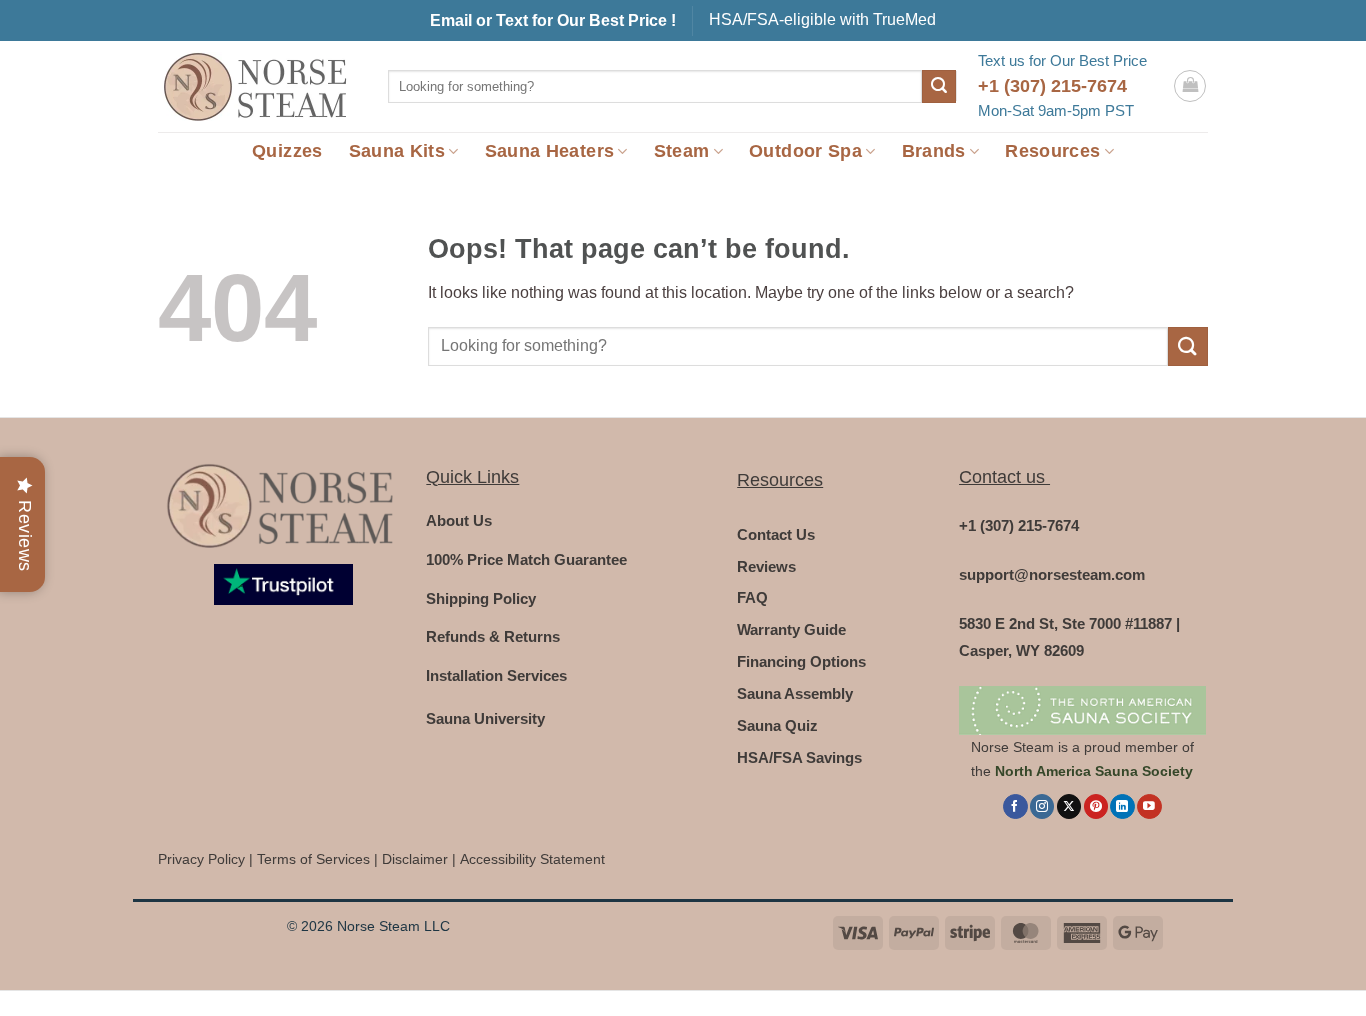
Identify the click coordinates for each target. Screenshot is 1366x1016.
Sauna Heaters (550, 151)
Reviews (766, 566)
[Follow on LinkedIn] (1122, 806)
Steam (682, 151)
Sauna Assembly (795, 693)
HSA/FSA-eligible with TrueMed (822, 19)
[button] (1190, 86)
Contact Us (776, 534)
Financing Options (801, 661)
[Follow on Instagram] (1042, 806)
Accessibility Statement (532, 859)
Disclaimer (415, 859)
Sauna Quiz (777, 725)
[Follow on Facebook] (1015, 806)
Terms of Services (313, 859)
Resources (1052, 151)
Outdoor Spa (805, 151)
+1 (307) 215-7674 (1052, 86)
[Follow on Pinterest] (1096, 806)
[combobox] (655, 86)
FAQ (752, 597)
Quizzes (287, 151)
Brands (934, 151)
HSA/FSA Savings (799, 757)
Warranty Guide (791, 629)
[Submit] (939, 87)
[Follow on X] (1069, 806)
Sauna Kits (397, 151)
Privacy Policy (201, 859)
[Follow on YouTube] (1149, 806)
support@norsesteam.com (1052, 574)
